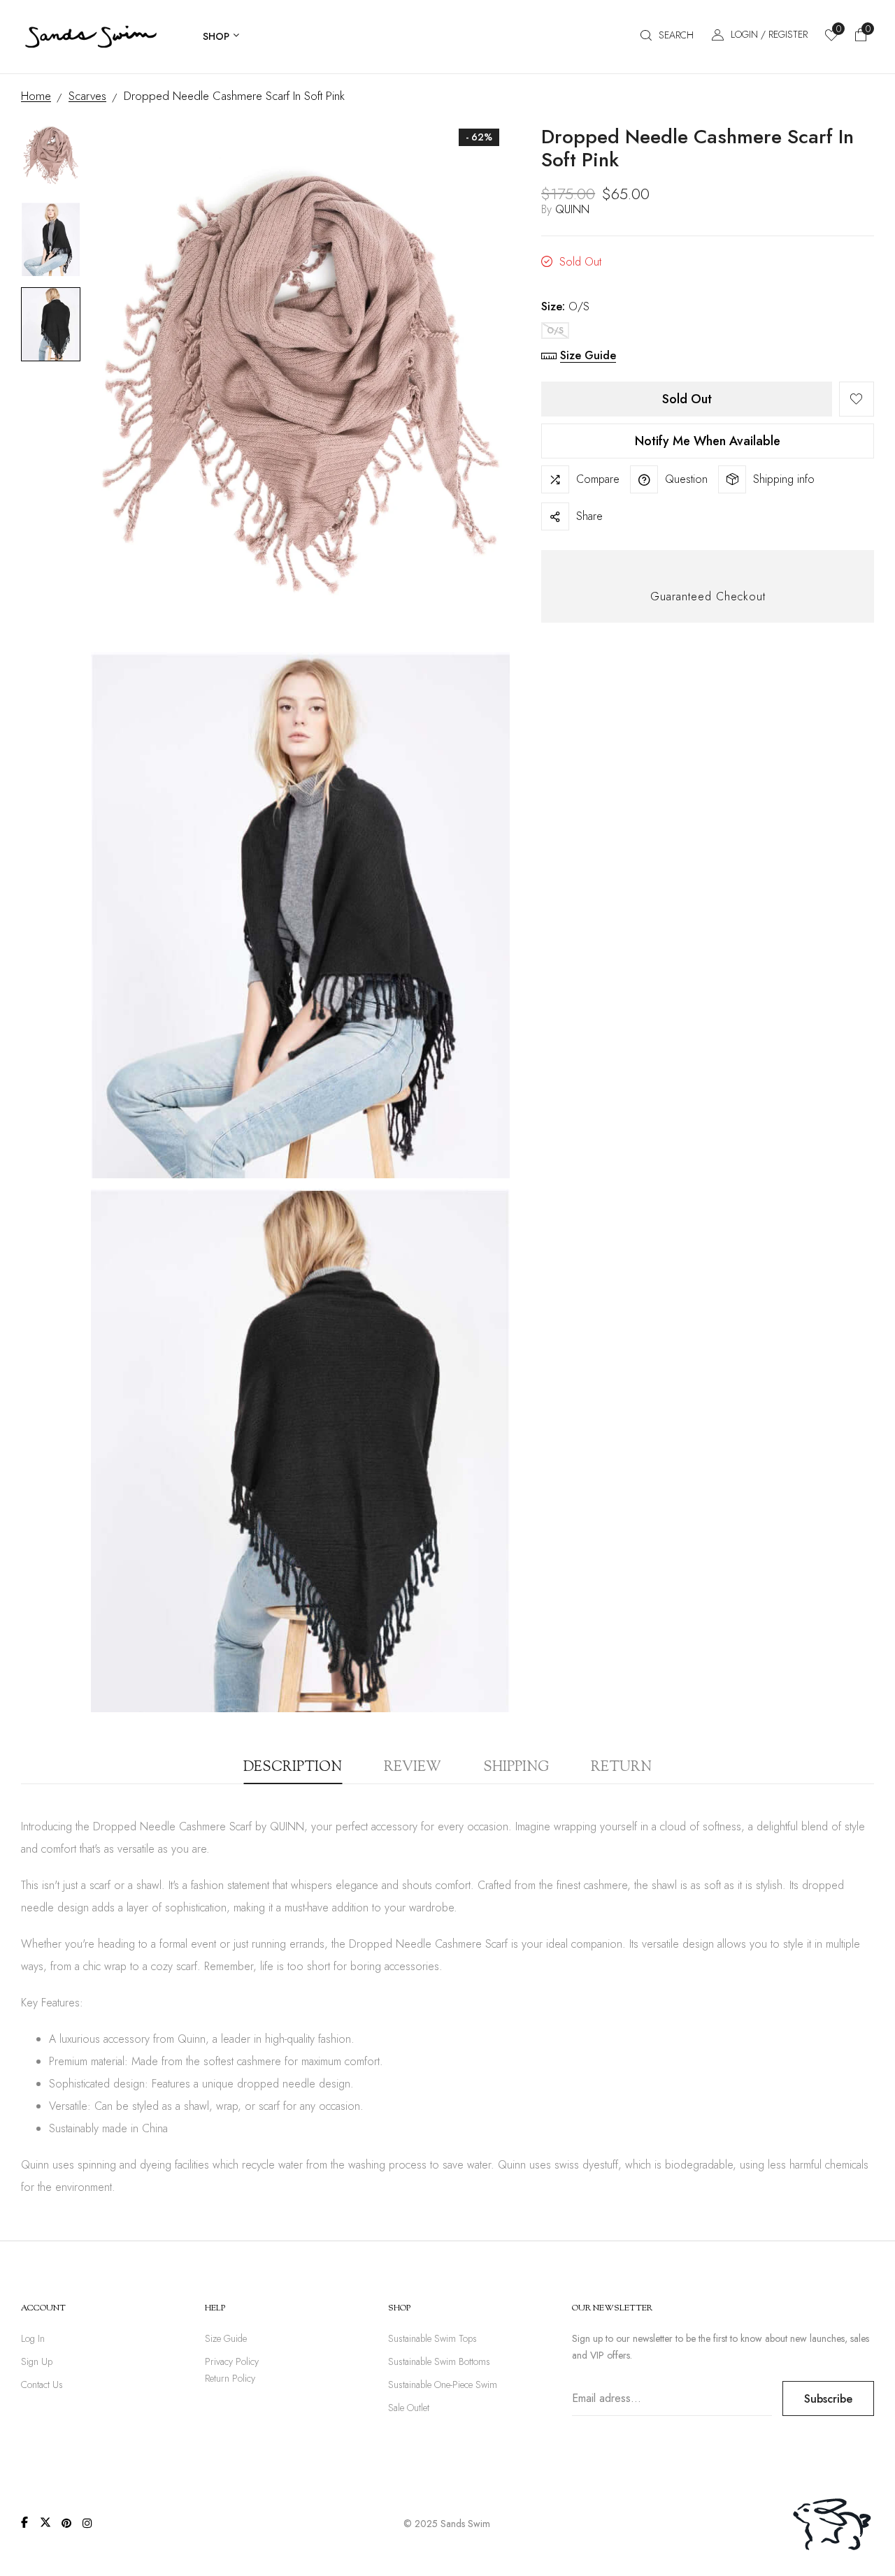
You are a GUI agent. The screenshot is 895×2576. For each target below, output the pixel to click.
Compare (598, 479)
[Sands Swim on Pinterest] (66, 2523)
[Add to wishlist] (857, 399)
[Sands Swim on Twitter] (45, 2522)
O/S (555, 331)
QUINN (572, 209)
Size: (565, 306)
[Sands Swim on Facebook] (24, 2522)
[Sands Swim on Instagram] (87, 2523)
